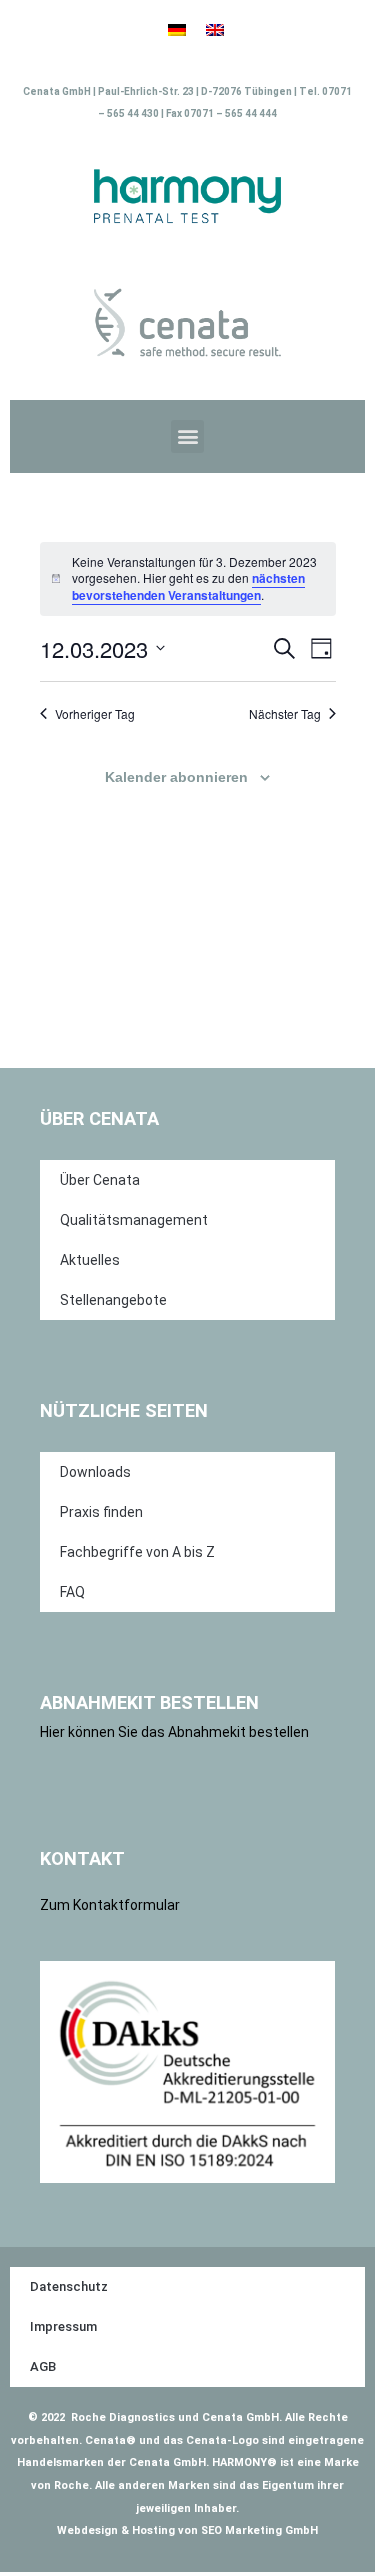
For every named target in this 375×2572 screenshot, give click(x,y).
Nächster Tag (285, 714)
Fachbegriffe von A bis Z (137, 1552)
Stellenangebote (113, 1300)
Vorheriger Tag (95, 714)
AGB (43, 2366)
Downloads (95, 1472)
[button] (187, 436)
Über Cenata (100, 1180)
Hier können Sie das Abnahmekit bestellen (174, 1732)
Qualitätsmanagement (134, 1220)
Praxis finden (101, 1512)
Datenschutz (69, 2286)
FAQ (72, 1592)
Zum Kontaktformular (110, 1905)
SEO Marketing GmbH (259, 2530)
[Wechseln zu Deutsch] (177, 30)
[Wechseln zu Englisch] (215, 30)
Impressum (63, 2326)
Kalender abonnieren (176, 777)
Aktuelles (90, 1260)
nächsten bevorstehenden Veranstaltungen (188, 586)
